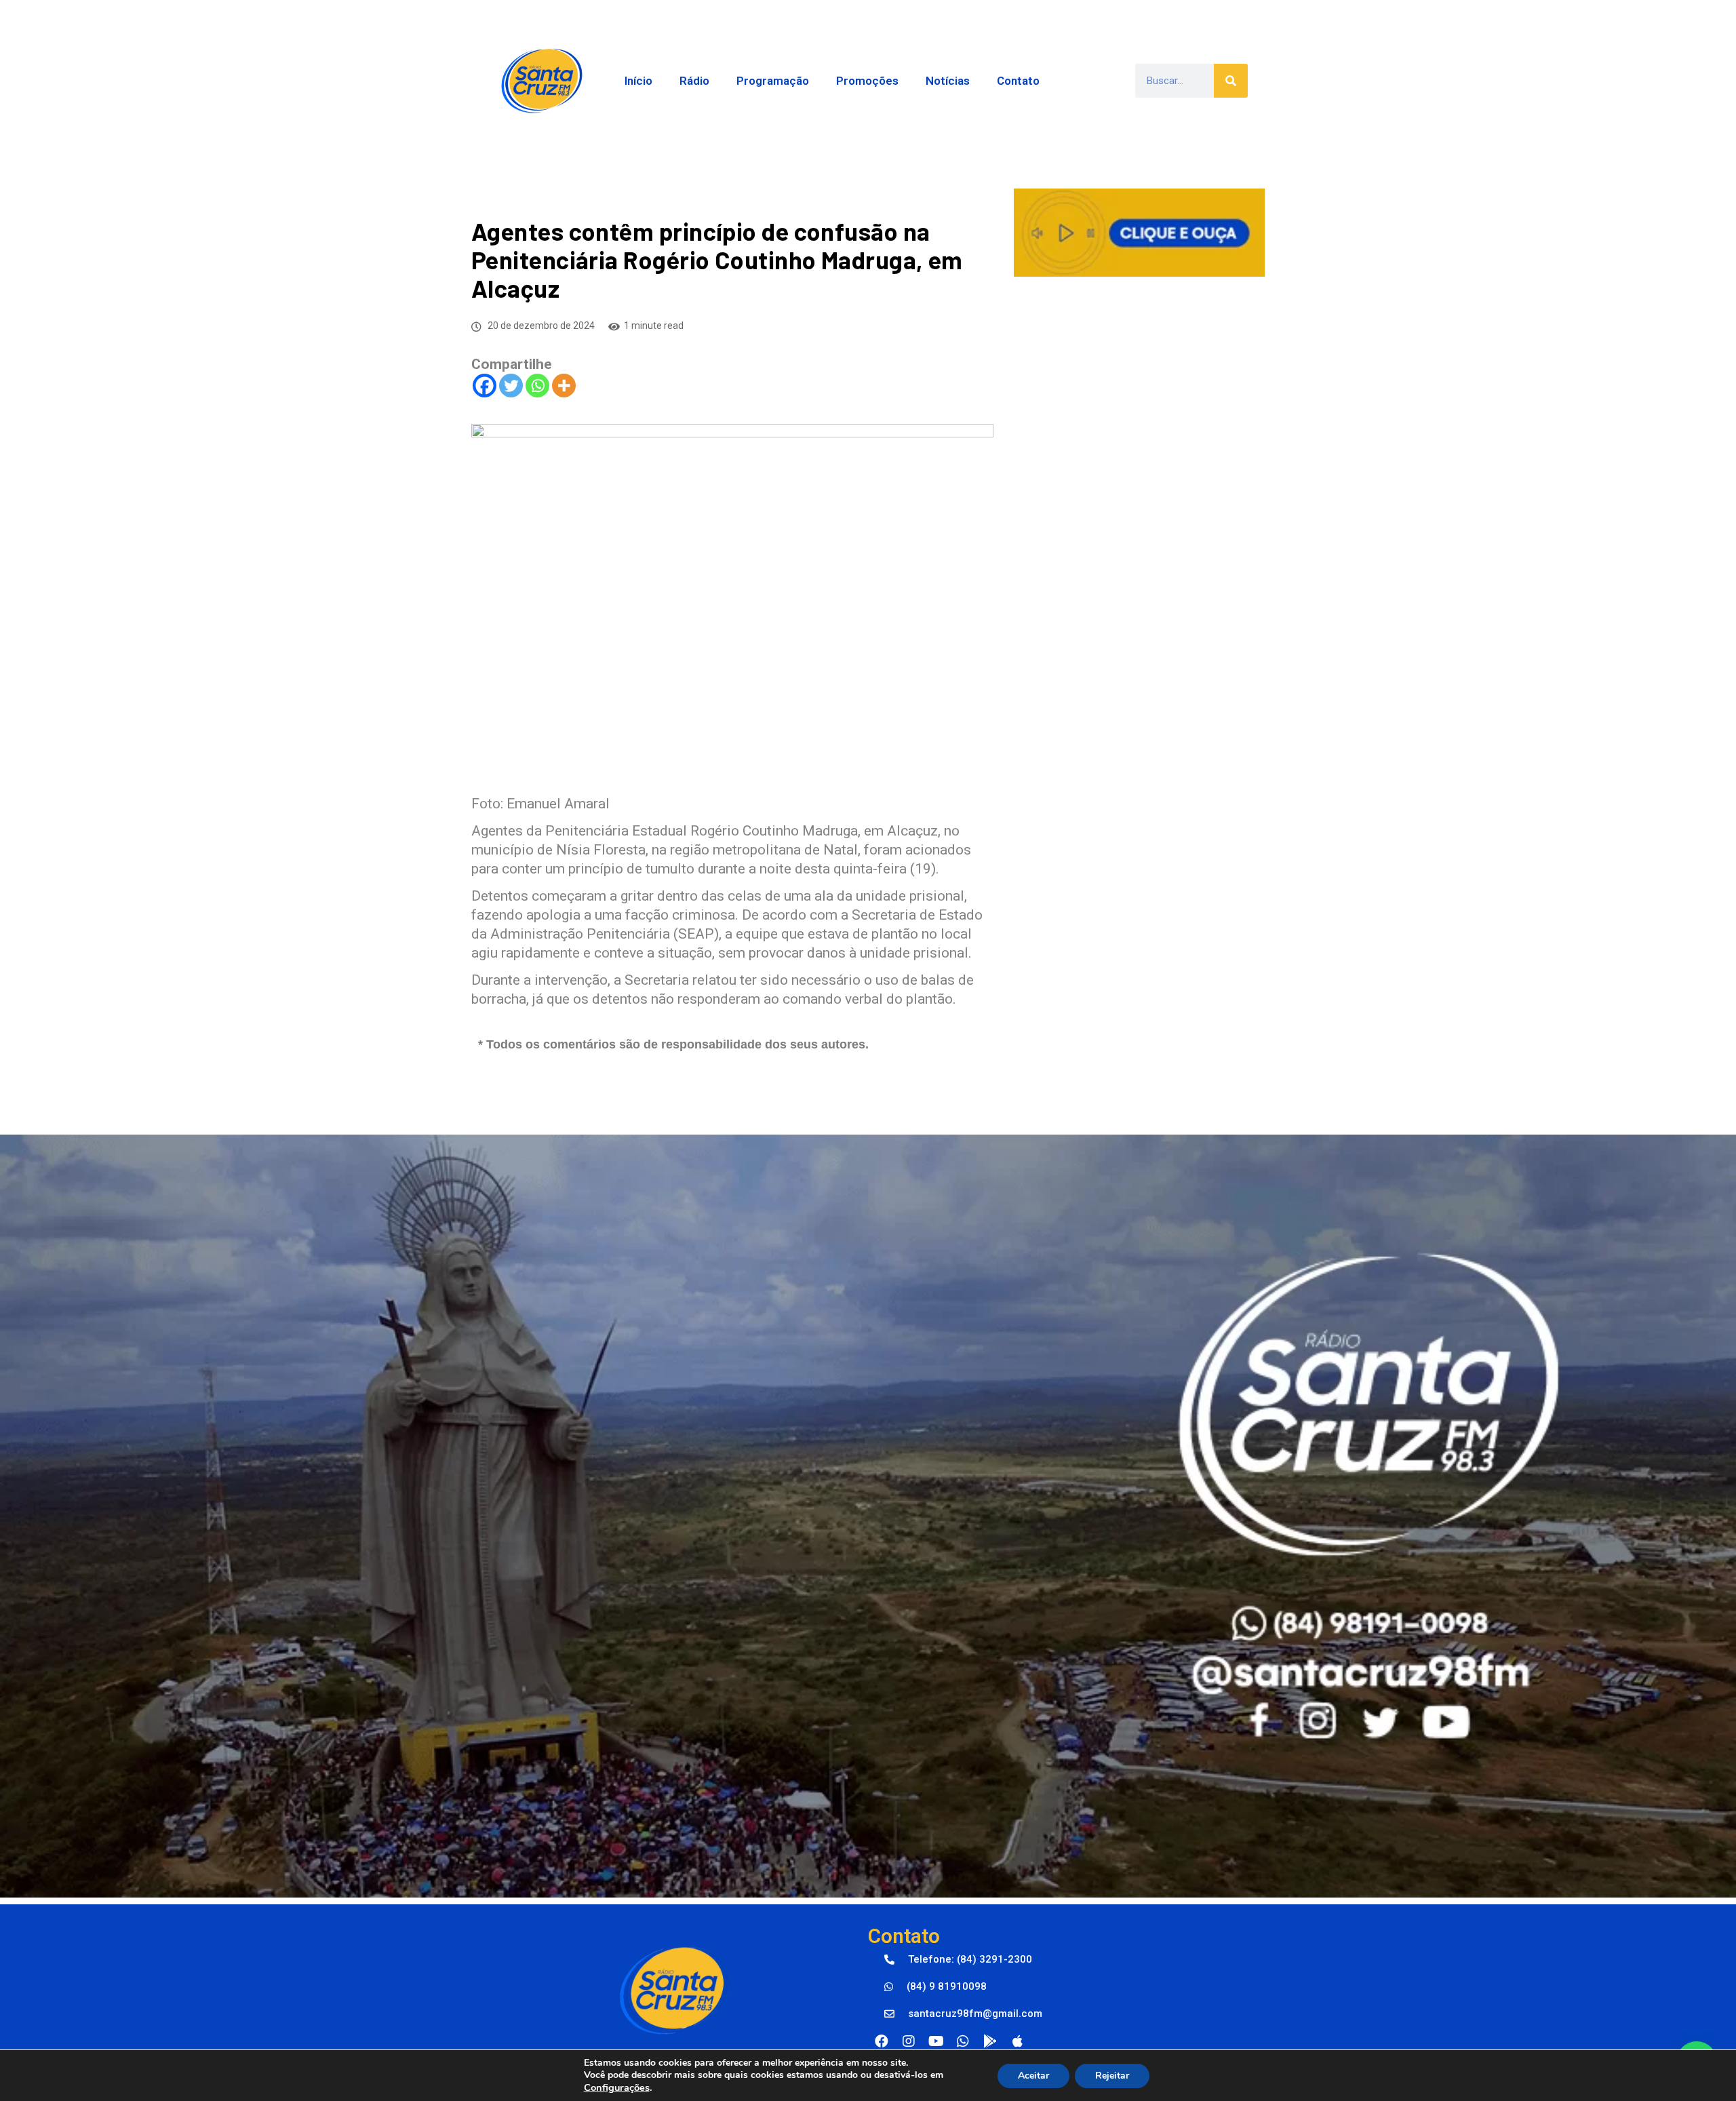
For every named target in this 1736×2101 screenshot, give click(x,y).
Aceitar (1033, 2076)
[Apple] (1017, 2041)
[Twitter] (511, 386)
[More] (564, 386)
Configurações (617, 2087)
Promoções (867, 81)
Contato (1018, 81)
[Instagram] (909, 2041)
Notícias (948, 81)
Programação (773, 81)
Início (638, 81)
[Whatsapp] (537, 386)
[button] (958, 1960)
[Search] (1231, 81)
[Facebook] (485, 386)
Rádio (694, 81)
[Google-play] (990, 2041)
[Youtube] (936, 2041)
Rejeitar (1112, 2076)
